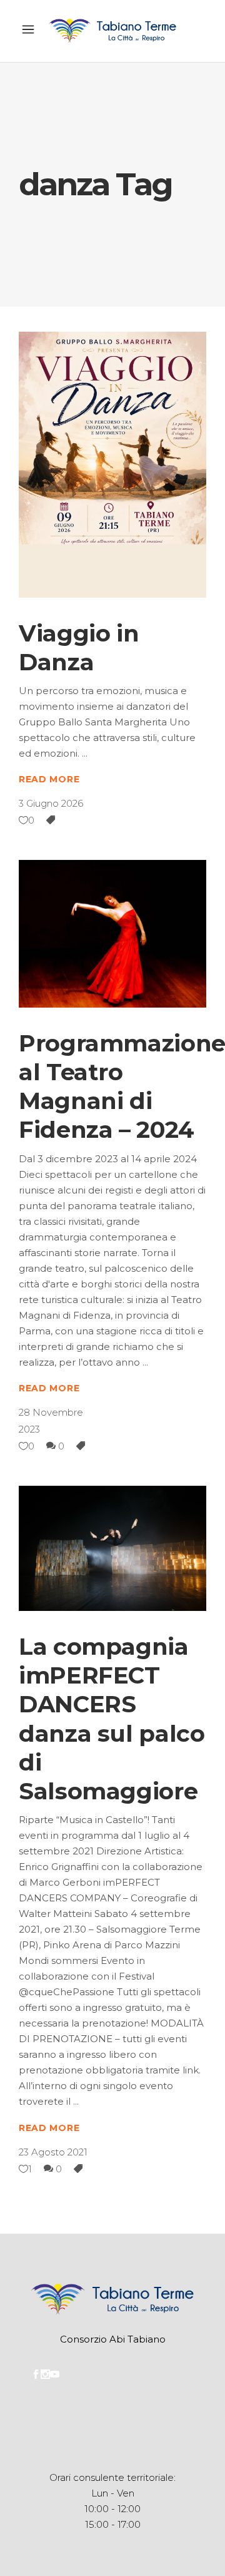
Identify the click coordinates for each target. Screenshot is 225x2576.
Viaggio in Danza (79, 647)
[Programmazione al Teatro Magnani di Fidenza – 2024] (112, 933)
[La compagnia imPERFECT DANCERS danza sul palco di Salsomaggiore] (112, 1548)
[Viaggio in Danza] (112, 465)
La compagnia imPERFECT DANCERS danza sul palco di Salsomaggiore (112, 1719)
